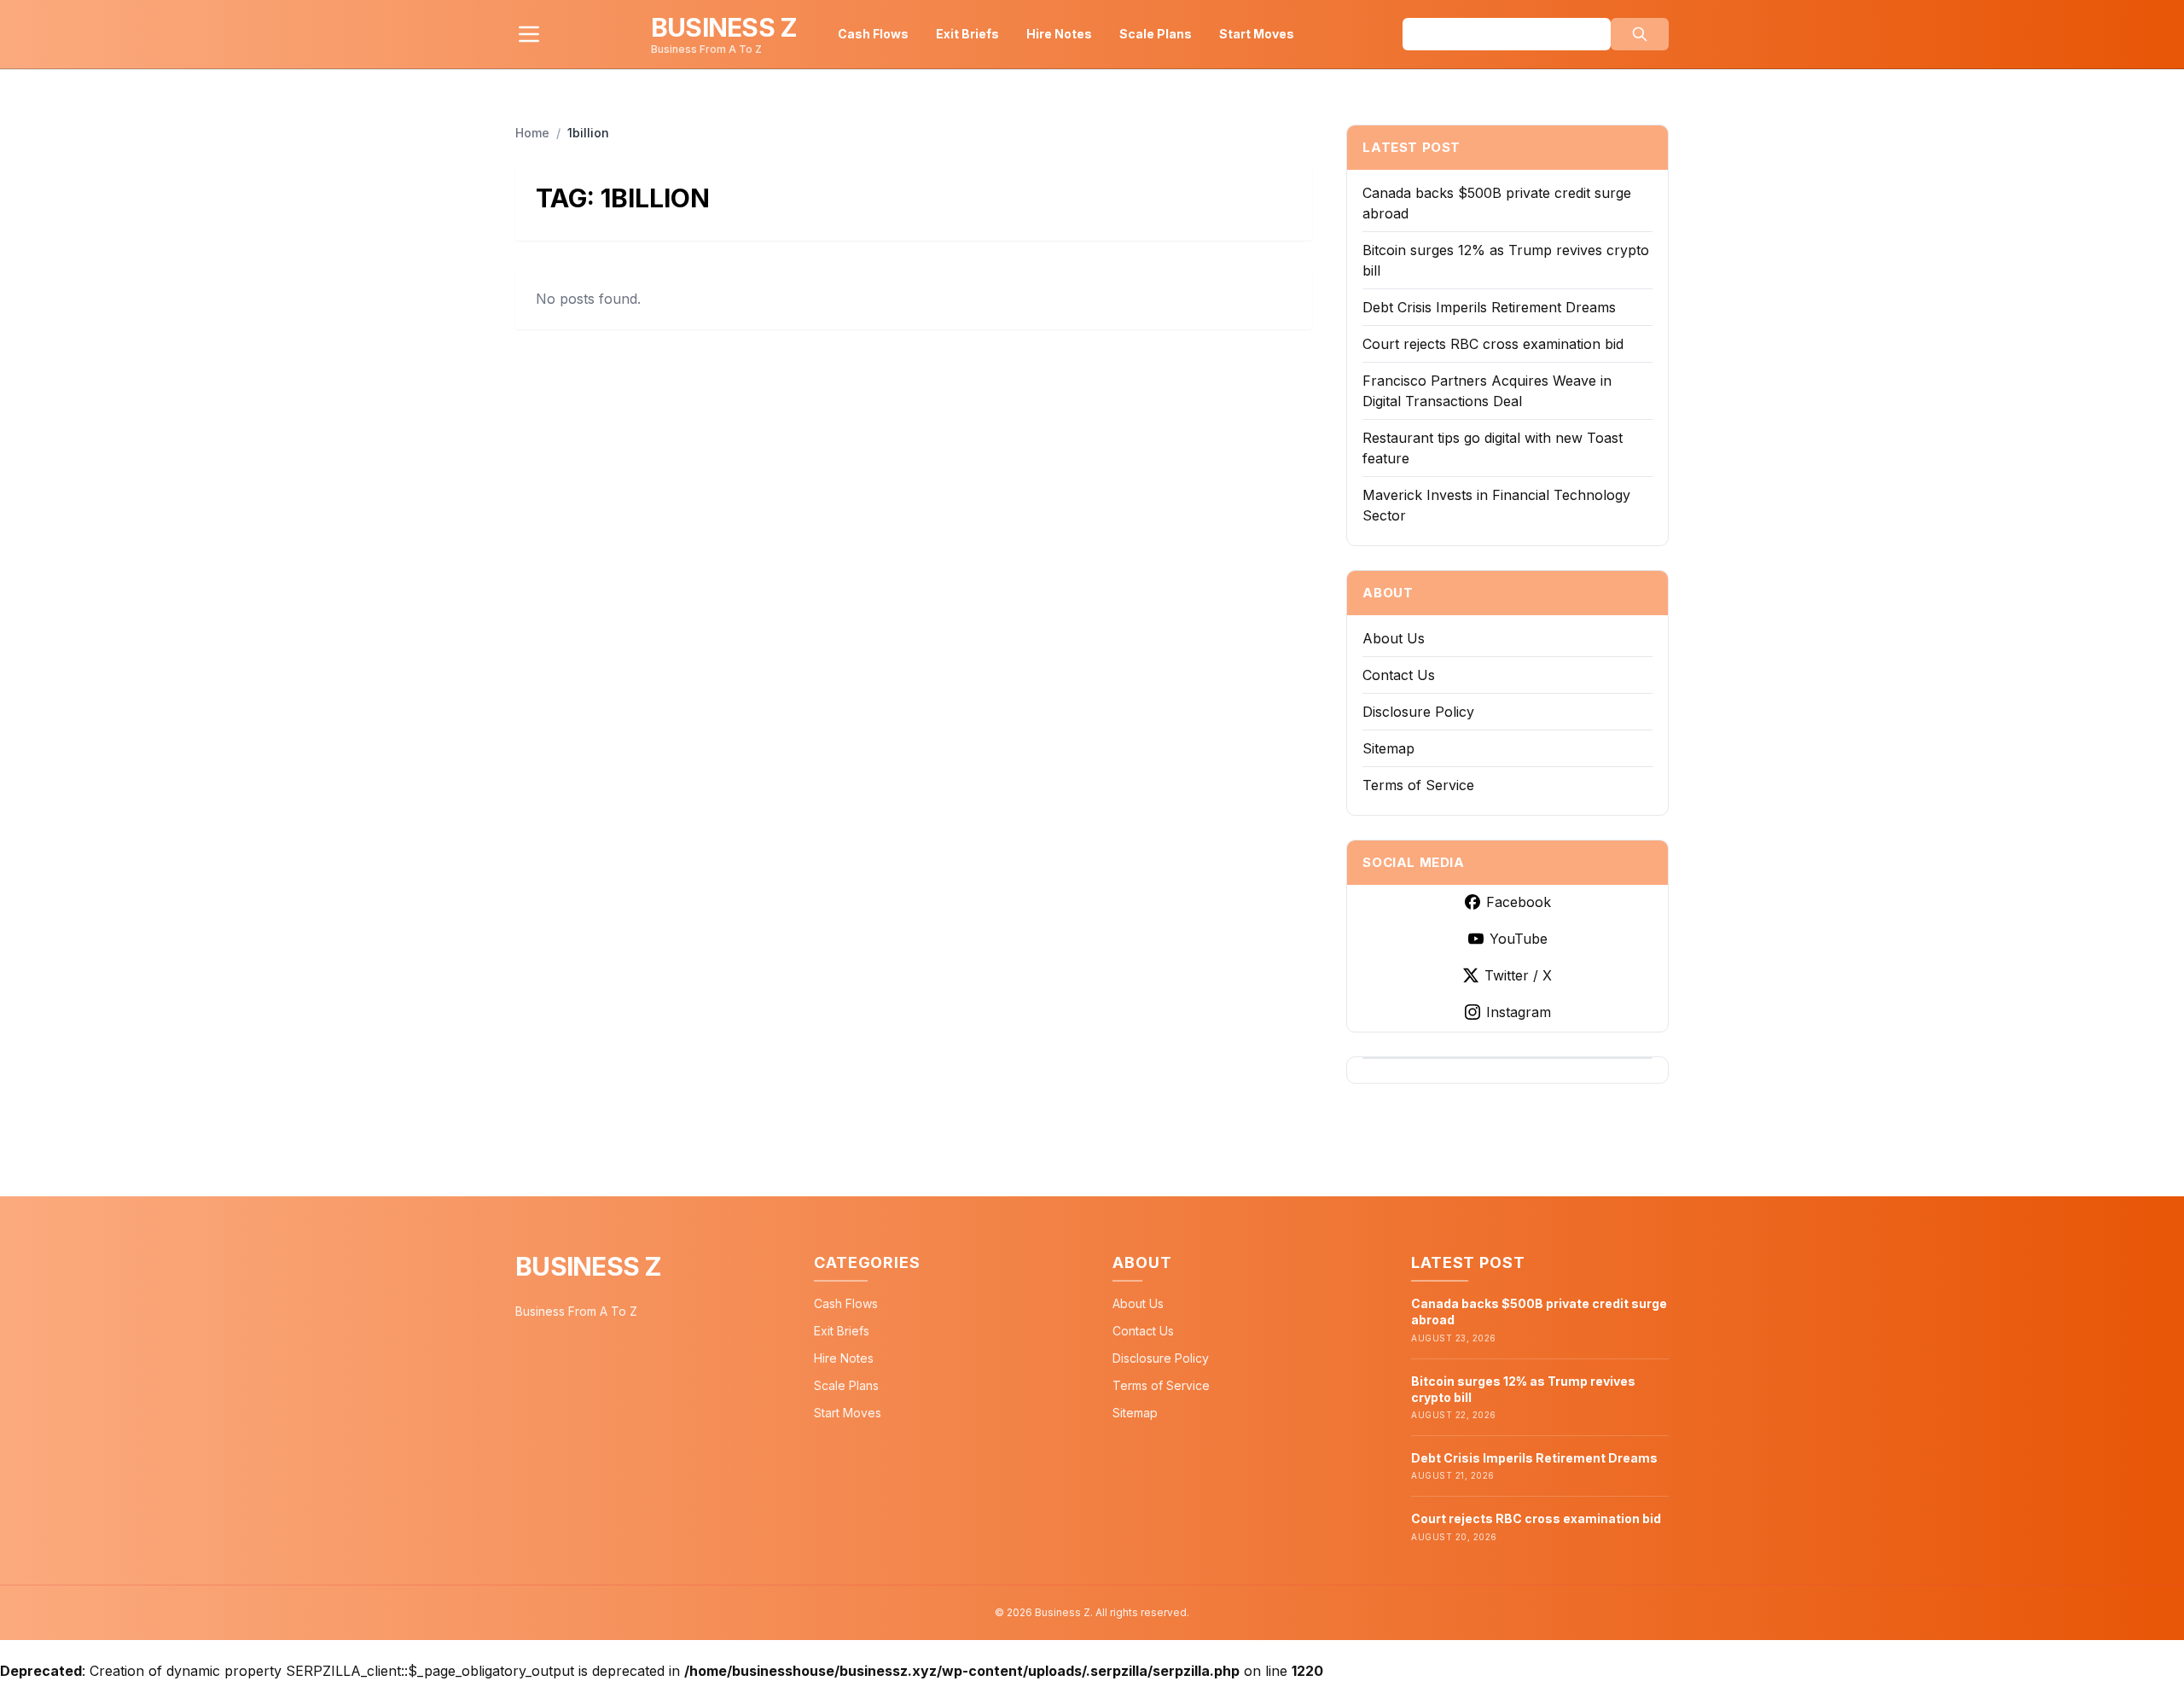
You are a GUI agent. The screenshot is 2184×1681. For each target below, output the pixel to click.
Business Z (589, 1266)
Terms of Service (1418, 785)
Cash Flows (873, 34)
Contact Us (1399, 675)
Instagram (1519, 1012)
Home (532, 133)
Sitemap (1388, 748)
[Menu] (529, 34)
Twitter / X (1518, 975)
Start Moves (1257, 34)
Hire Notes (1059, 34)
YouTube (1519, 939)
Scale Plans (1156, 34)
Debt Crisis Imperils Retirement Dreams (1489, 307)
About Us (1394, 638)
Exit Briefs (967, 34)
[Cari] (1640, 34)
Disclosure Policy (1418, 712)
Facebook (1519, 902)
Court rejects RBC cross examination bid (1493, 344)
